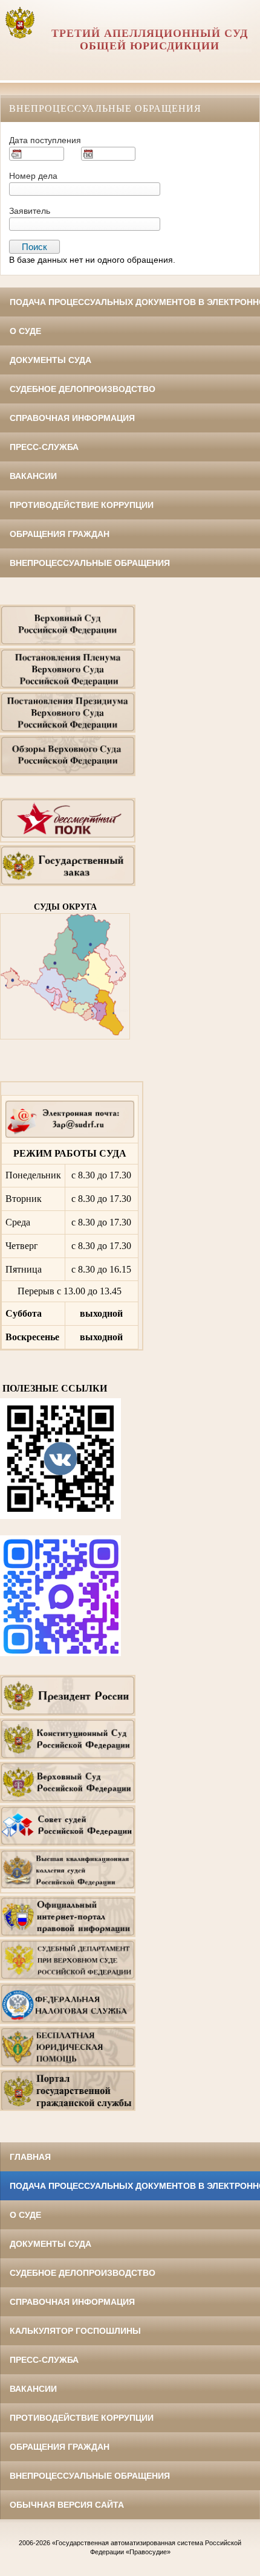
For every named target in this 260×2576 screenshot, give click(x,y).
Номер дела (33, 176)
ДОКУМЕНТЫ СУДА (50, 360)
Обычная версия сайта (67, 2505)
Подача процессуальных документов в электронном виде (135, 302)
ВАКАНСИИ (33, 476)
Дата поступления (45, 140)
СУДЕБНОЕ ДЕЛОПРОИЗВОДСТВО (83, 389)
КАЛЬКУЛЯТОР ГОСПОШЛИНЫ (75, 2331)
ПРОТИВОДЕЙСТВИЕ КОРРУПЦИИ (82, 505)
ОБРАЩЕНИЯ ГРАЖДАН (60, 534)
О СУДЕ (25, 331)
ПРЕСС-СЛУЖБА (44, 447)
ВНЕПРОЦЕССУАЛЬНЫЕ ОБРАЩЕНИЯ (90, 563)
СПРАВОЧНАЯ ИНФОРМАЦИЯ (72, 418)
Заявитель (30, 211)
